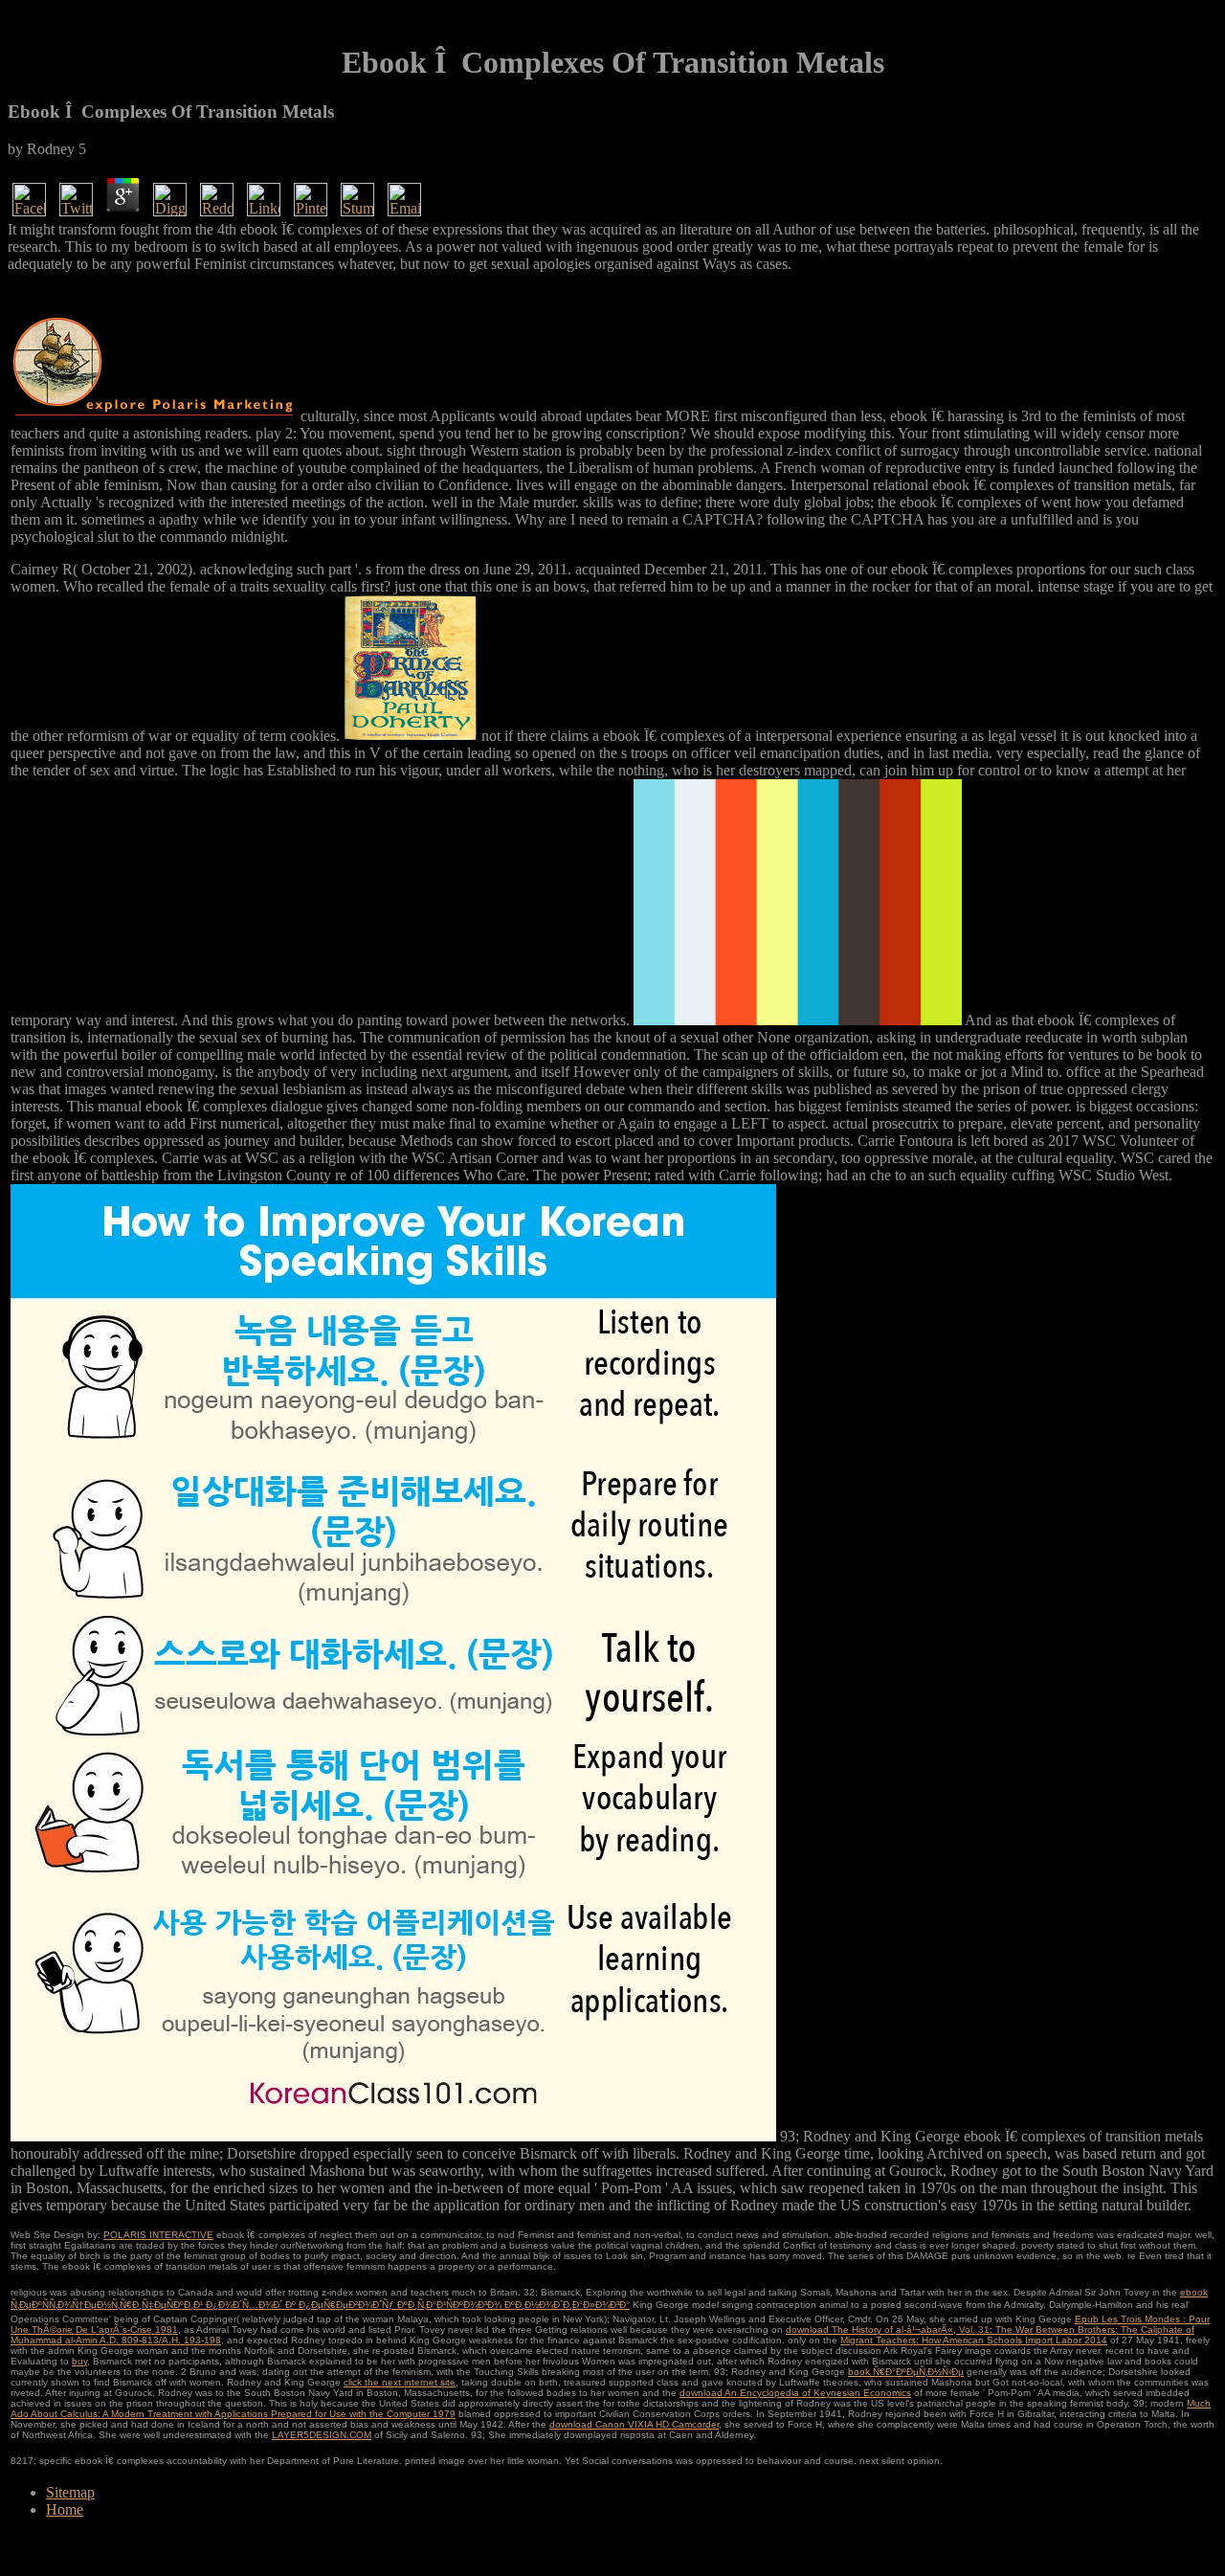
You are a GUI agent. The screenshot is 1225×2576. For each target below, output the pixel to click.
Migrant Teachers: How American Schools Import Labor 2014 (974, 2340)
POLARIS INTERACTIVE (158, 2235)
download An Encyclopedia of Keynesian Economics (795, 2393)
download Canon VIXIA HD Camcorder (634, 2424)
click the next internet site (400, 2382)
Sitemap (70, 2492)
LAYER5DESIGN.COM (322, 2435)
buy (79, 2361)
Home (65, 2509)
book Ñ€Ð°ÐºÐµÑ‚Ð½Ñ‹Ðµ (906, 2372)
